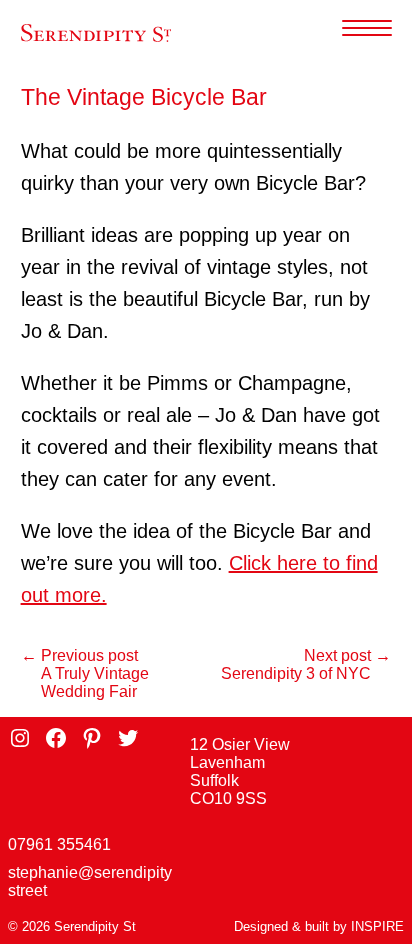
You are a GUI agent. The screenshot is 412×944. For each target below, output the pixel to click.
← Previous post (79, 655)
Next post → (347, 655)
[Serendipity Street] (96, 33)
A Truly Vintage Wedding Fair (95, 682)
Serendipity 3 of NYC (296, 673)
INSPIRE (377, 926)
